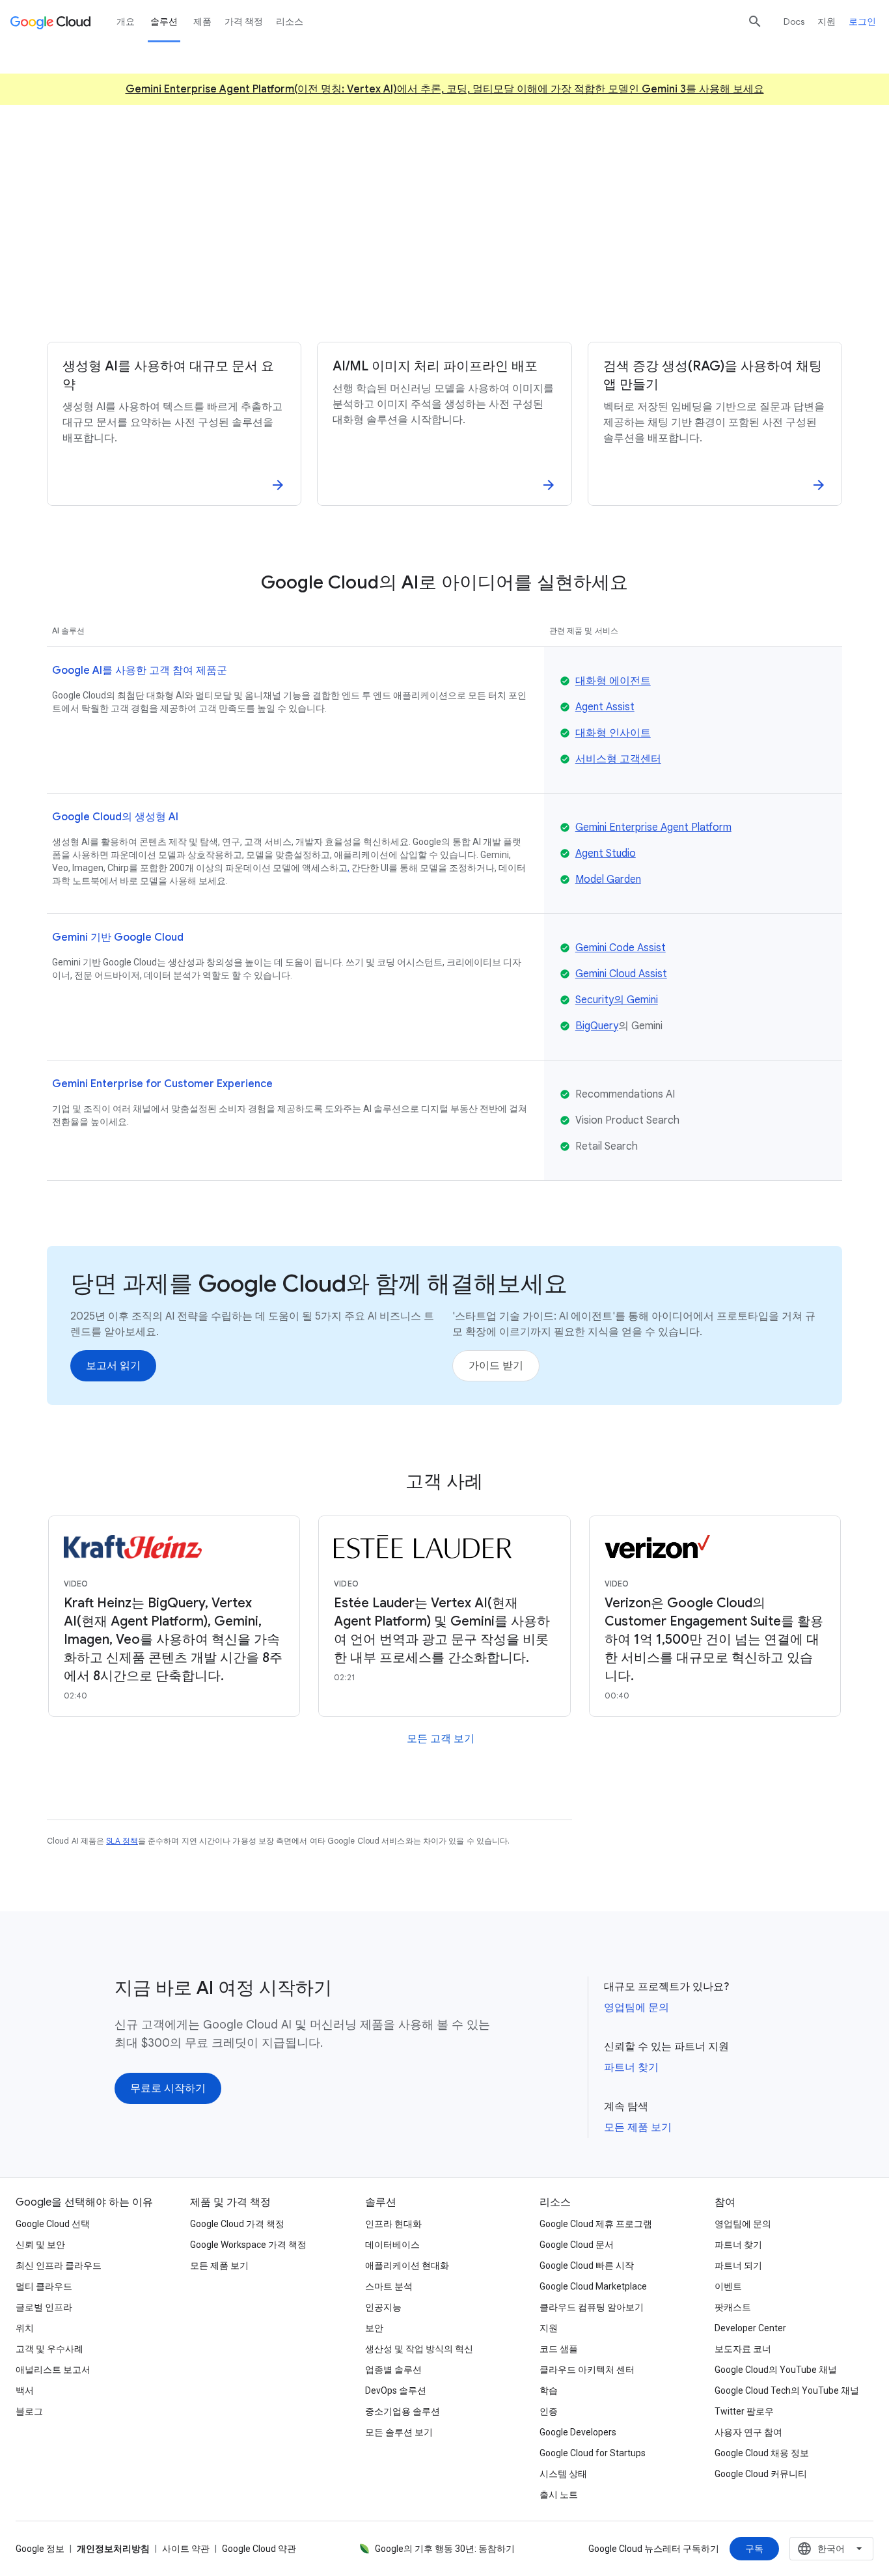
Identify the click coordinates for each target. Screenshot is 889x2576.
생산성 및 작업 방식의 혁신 (419, 2349)
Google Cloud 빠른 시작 (587, 2265)
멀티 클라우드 (44, 2286)
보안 (374, 2328)
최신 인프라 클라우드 (59, 2265)
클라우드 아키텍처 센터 (587, 2370)
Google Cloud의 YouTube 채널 (776, 2370)
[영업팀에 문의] (503, 282)
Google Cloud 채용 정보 (762, 2453)
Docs (794, 21)
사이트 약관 (186, 2549)
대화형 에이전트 (613, 681)
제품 (202, 21)
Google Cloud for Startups (593, 2453)
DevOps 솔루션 (396, 2390)
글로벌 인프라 (44, 2307)
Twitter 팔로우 (744, 2411)
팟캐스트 (733, 2307)
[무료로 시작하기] (390, 282)
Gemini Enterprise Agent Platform (653, 827)
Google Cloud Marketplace (593, 2286)
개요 (126, 21)
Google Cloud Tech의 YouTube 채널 (787, 2390)
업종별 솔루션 (393, 2370)
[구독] (754, 2549)
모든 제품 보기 (638, 2127)
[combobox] (831, 2549)
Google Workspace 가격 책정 (248, 2245)
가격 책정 (244, 21)
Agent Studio (606, 853)
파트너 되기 (738, 2265)
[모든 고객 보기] (441, 1739)
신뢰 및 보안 (40, 2245)
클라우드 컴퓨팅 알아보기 (592, 2307)
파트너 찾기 (631, 2068)
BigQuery (597, 1026)
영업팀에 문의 (636, 2008)
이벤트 (728, 2286)
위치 (25, 2328)
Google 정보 (40, 2549)
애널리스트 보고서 (53, 2370)
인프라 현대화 (393, 2224)
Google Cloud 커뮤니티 (761, 2474)
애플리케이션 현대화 (407, 2265)
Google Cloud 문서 (577, 2245)
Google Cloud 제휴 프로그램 (596, 2224)
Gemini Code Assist (621, 948)
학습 (549, 2390)
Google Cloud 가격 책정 (237, 2224)
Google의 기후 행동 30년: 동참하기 (445, 2549)
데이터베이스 (392, 2245)
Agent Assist (605, 707)
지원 (827, 21)
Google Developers (578, 2432)
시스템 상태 (563, 2474)
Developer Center (750, 2328)
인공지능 (383, 2307)
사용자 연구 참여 (748, 2432)
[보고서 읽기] (113, 1366)
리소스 (290, 21)
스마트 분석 (389, 2286)
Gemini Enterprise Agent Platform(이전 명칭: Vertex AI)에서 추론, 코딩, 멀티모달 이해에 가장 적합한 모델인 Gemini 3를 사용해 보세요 (445, 89)
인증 (549, 2411)
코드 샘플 (559, 2349)
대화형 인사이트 (613, 733)
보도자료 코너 (743, 2349)
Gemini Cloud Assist (621, 974)
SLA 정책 (122, 1841)
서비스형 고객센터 (618, 759)
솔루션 (164, 21)
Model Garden (608, 879)
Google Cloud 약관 (259, 2549)
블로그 (29, 2411)
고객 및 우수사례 (49, 2349)
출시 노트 (559, 2495)
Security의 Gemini (617, 1000)
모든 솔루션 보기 (399, 2432)
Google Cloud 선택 (53, 2224)
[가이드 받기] (496, 1366)
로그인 (862, 21)
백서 (25, 2390)
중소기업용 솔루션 (403, 2411)
